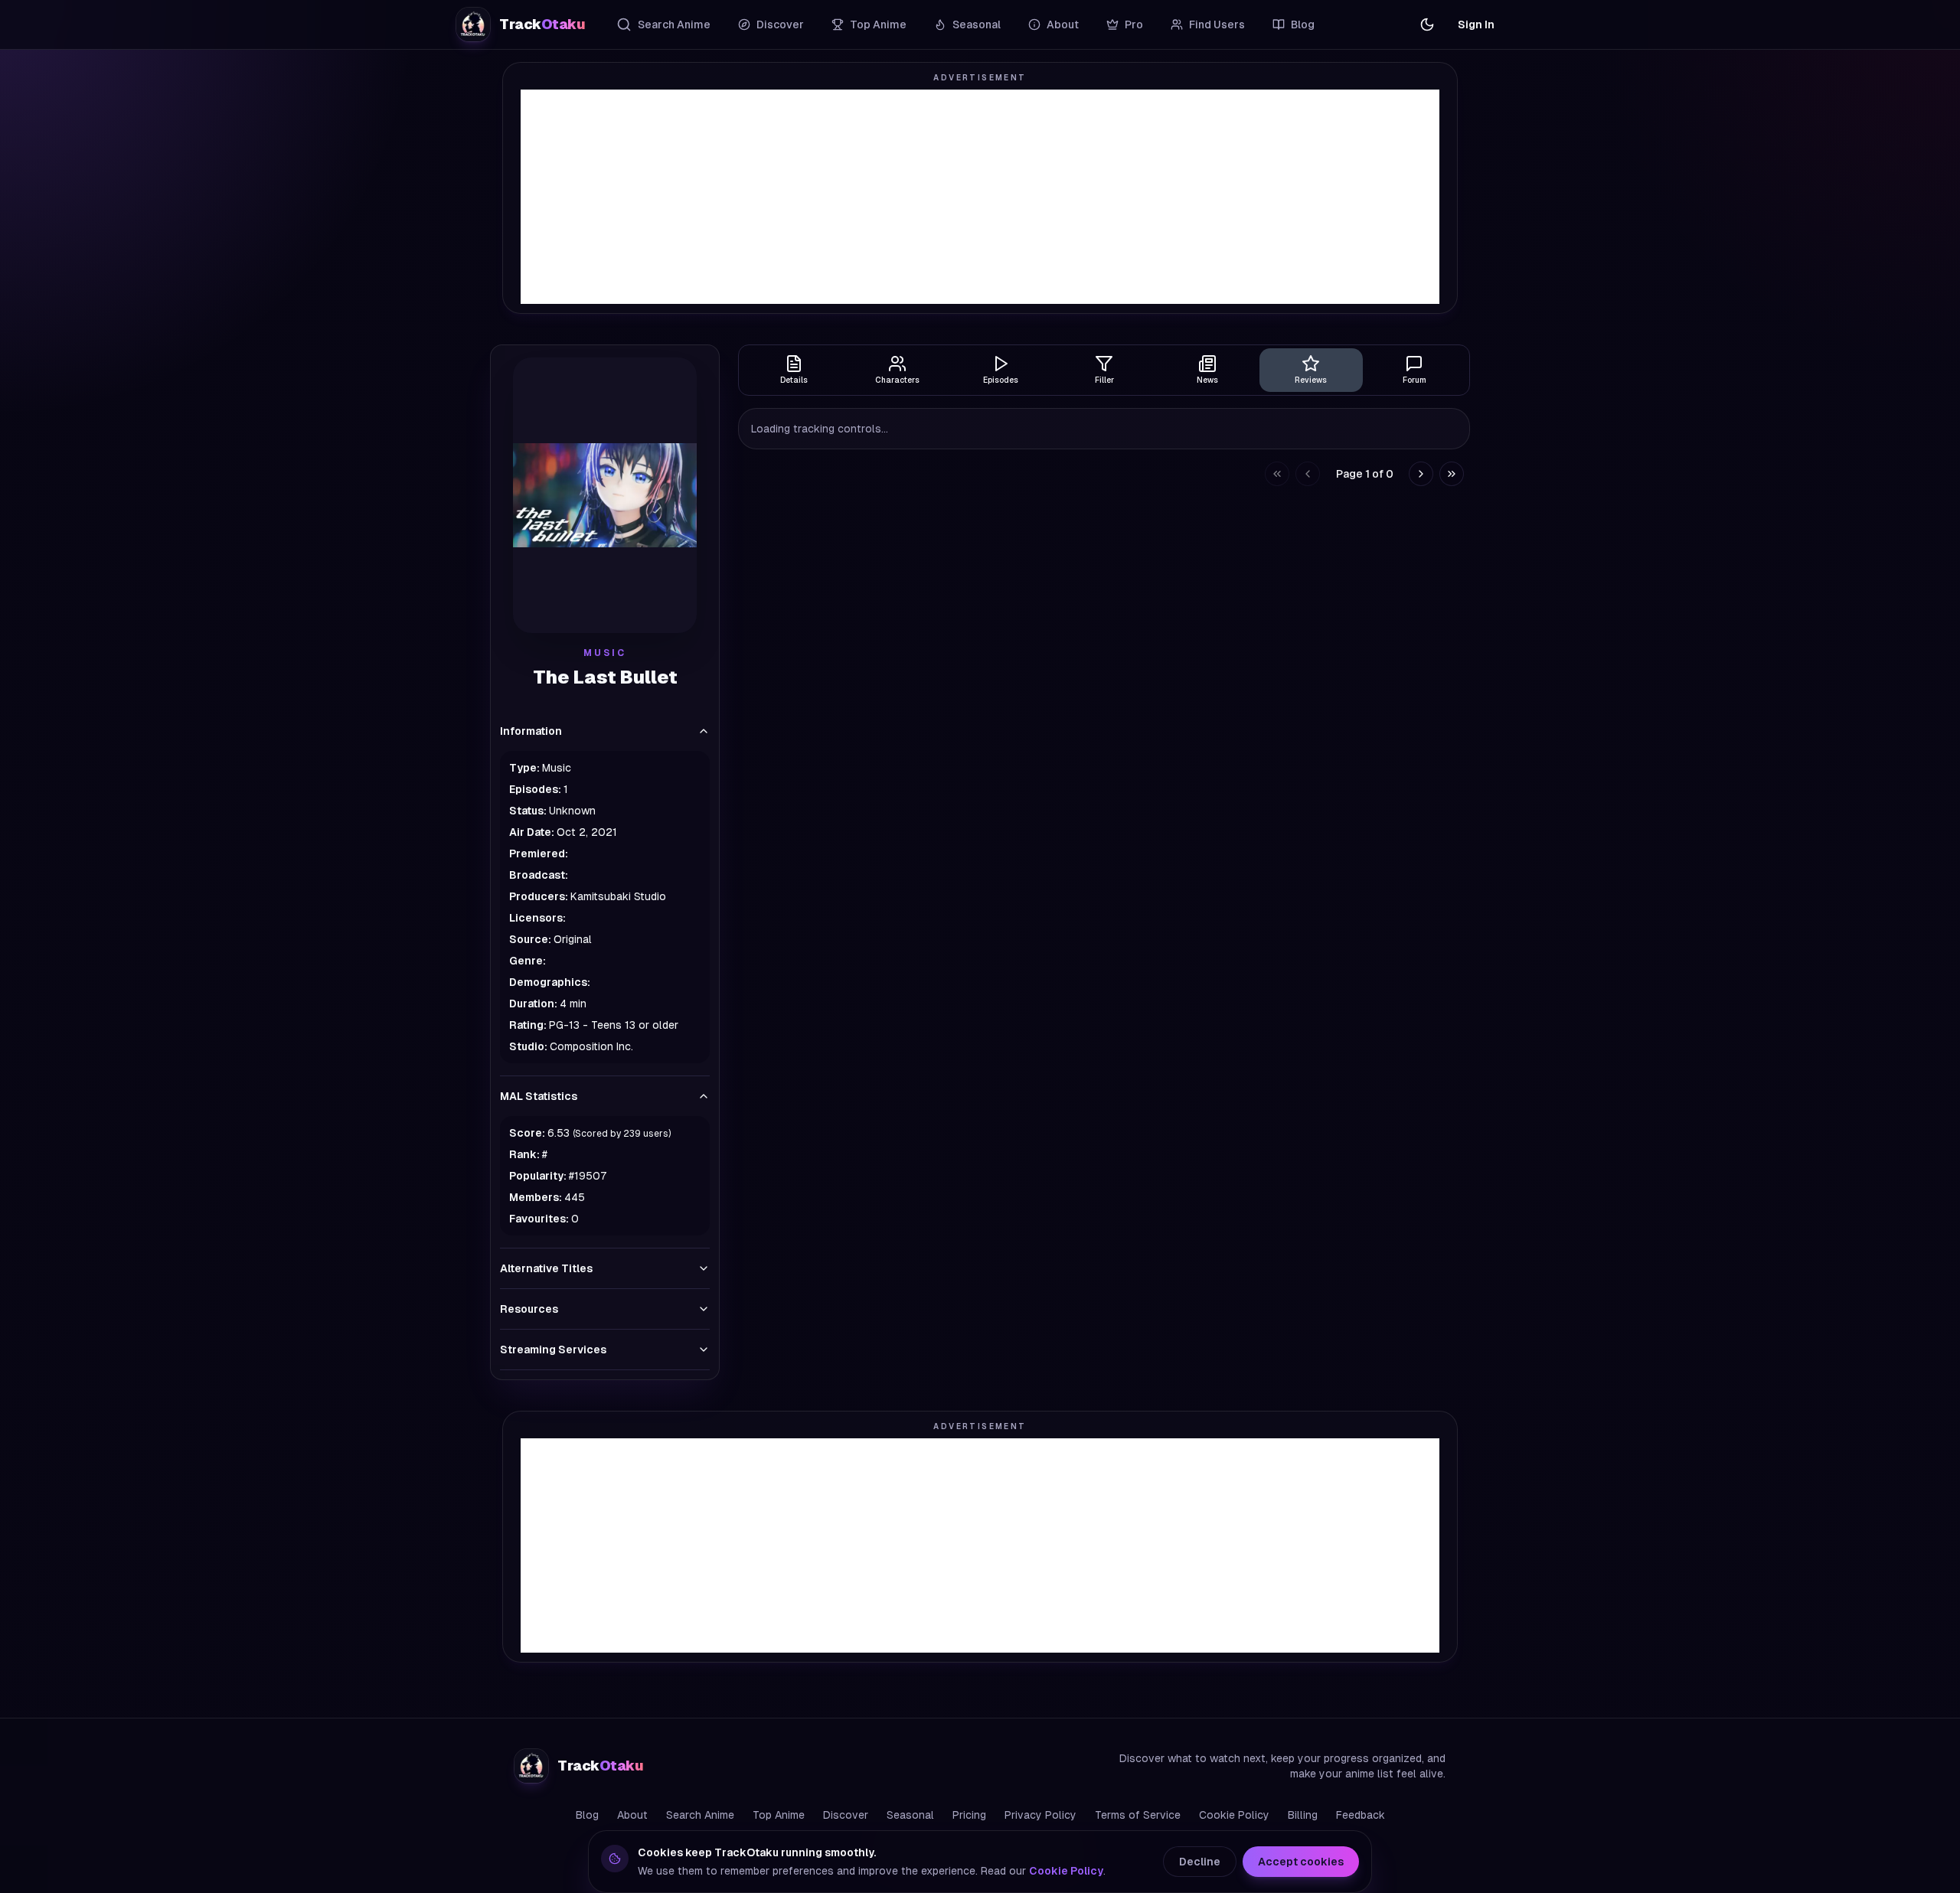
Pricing (969, 1815)
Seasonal (977, 24)
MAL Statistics (539, 1096)
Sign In (1476, 24)
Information (531, 731)
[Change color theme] (1427, 24)
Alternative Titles (546, 1268)
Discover (780, 24)
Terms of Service (1138, 1815)
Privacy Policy (1040, 1815)
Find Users (1217, 24)
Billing (1303, 1815)
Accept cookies (1301, 1862)
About (1063, 24)
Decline (1200, 1862)
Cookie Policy (1234, 1815)
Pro (1134, 24)
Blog (1303, 24)
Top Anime (878, 24)
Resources (529, 1309)
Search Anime (674, 24)
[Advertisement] (980, 197)
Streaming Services (553, 1350)
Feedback (1361, 1815)
